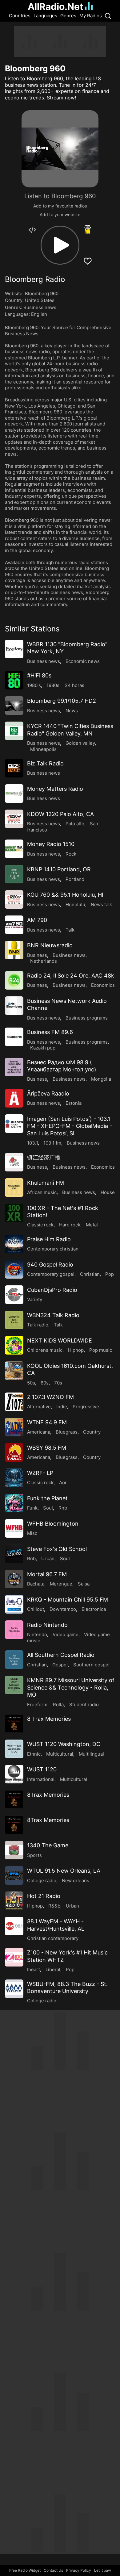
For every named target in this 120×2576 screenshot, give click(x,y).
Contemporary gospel (51, 1274)
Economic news (83, 661)
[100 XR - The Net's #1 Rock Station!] (14, 1213)
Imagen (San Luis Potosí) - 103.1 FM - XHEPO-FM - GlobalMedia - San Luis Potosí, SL (70, 1126)
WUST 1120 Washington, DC (64, 1744)
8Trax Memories (48, 1795)
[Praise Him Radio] (14, 1244)
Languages (45, 16)
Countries (20, 16)
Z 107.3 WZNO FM (50, 1397)
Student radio (84, 1705)
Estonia (74, 1103)
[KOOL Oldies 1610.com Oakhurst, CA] (14, 1371)
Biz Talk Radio (45, 763)
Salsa (84, 1584)
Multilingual (91, 1754)
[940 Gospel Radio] (14, 1269)
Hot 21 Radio (44, 1896)
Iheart (34, 1969)
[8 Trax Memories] (14, 1724)
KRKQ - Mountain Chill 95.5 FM (68, 1600)
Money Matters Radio (55, 789)
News (72, 711)
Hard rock (70, 1225)
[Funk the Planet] (14, 1503)
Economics (103, 985)
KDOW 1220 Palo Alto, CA (60, 814)
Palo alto (75, 824)
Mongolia (101, 1079)
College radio (42, 1881)
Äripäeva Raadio (48, 1093)
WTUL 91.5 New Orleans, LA (64, 1871)
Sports (34, 1855)
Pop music (101, 1350)
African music (42, 1192)
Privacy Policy (79, 2570)
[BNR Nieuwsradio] (14, 950)
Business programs (87, 1018)
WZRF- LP (40, 1473)
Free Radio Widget (25, 2570)
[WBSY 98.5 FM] (14, 1452)
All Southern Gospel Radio (61, 1655)
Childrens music (45, 1350)
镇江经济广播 (44, 1157)
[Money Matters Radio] (14, 794)
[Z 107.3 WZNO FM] (14, 1402)
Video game (66, 1634)
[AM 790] (14, 925)
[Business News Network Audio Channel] (14, 1006)
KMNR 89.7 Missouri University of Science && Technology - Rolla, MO (71, 1687)
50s (31, 1383)
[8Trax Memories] (14, 1799)
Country (92, 1432)
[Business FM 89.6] (14, 1037)
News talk (101, 905)
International (41, 1779)
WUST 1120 (42, 1769)
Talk (70, 930)
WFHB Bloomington (53, 1524)
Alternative (39, 1407)
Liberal (53, 1969)
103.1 (32, 1143)
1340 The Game (48, 1845)
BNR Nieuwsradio (50, 945)
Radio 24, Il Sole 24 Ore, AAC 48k (71, 976)
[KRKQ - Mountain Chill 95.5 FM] (14, 1604)
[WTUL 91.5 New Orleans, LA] (14, 1875)
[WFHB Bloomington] (14, 1528)
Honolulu (75, 905)
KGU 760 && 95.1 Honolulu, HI (65, 895)
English (39, 314)
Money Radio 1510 (51, 844)
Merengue (61, 1584)
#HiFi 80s (39, 675)
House (108, 1192)
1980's (34, 685)
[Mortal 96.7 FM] (14, 1579)
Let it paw (103, 2570)
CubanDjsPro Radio (52, 1290)
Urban (48, 1558)
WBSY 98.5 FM (47, 1448)
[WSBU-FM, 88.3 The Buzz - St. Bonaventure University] (14, 1989)
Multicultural (60, 1754)
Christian (90, 1274)
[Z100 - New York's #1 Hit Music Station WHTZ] (14, 1957)
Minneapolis (43, 749)
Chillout (36, 1609)
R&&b (54, 1906)
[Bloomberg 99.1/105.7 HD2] (14, 706)
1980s (53, 685)
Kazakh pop (43, 1048)
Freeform (37, 1705)
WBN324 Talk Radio (53, 1315)
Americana (39, 1432)
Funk (32, 1508)
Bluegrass (67, 1432)
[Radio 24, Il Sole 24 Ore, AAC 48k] (14, 980)
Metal (92, 1225)
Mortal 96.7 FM (47, 1574)
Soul (48, 1508)
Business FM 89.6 (50, 1032)
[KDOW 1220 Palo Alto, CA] (14, 819)
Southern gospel (91, 1665)
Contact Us (53, 2570)
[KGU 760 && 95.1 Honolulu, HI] (14, 899)
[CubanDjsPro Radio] (14, 1295)
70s (58, 1383)
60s (45, 1383)
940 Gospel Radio (50, 1265)
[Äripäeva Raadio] (14, 1098)
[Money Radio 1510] (14, 849)
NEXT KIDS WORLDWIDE (60, 1340)
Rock (71, 854)
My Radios (91, 16)
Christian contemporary (53, 1938)
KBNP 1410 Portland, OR (59, 869)
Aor (63, 1483)
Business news (40, 307)
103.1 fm (52, 1143)
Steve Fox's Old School (57, 1549)
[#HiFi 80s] (14, 680)
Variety (35, 1299)
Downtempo (63, 1609)
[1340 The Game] (14, 1850)
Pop (110, 1274)
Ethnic (34, 1754)
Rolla (58, 1705)
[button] (60, 245)
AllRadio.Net (56, 6)
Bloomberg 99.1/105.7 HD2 (62, 701)
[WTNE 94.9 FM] (14, 1427)
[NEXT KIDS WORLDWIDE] (14, 1345)
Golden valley (80, 743)
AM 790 (37, 920)
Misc (32, 1533)
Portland (75, 879)
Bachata (36, 1584)
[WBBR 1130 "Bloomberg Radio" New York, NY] (14, 649)
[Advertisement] (60, 42)
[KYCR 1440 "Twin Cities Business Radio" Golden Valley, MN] (14, 731)
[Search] (108, 16)
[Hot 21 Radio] (14, 1901)
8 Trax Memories (49, 1719)
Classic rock (40, 1225)
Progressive (86, 1407)
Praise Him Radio (49, 1239)
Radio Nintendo (47, 1625)
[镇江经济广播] (14, 1162)
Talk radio (38, 1325)
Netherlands (44, 961)
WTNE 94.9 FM (47, 1422)
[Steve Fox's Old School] (14, 1554)
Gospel (60, 1665)
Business (37, 955)
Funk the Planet (47, 1498)
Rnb (63, 1508)
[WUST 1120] (14, 1774)
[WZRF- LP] (14, 1478)
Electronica (94, 1609)
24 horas (75, 685)
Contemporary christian (53, 1249)
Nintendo (37, 1634)
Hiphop (76, 1350)
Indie (62, 1407)
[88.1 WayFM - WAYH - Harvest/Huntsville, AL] (14, 1926)
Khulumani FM (46, 1183)
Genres (68, 16)
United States (40, 300)
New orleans (76, 1881)
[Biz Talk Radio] (14, 768)
